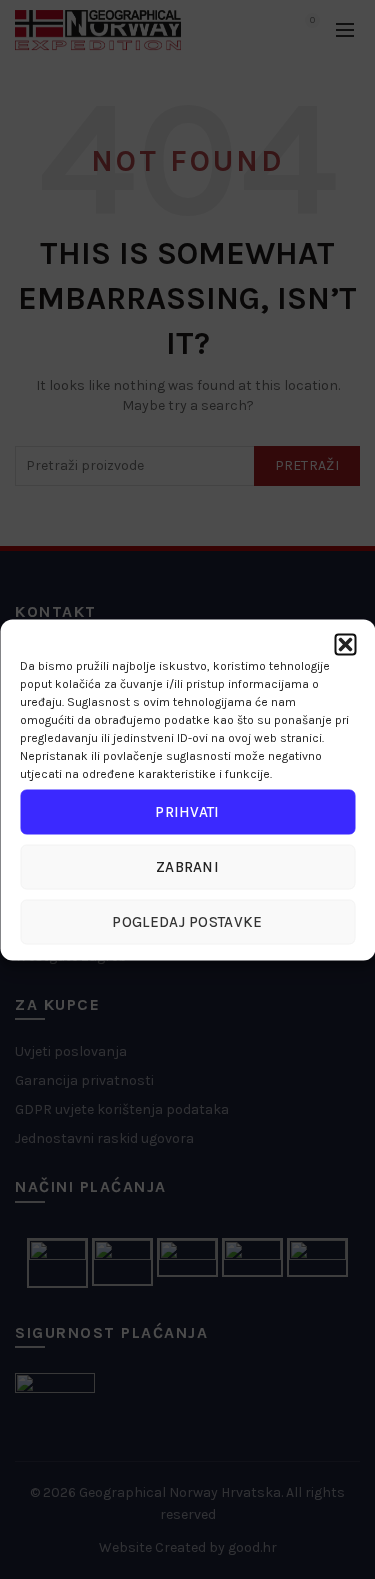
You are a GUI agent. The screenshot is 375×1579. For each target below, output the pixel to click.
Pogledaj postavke (187, 922)
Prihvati (187, 812)
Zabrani (187, 867)
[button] (345, 644)
